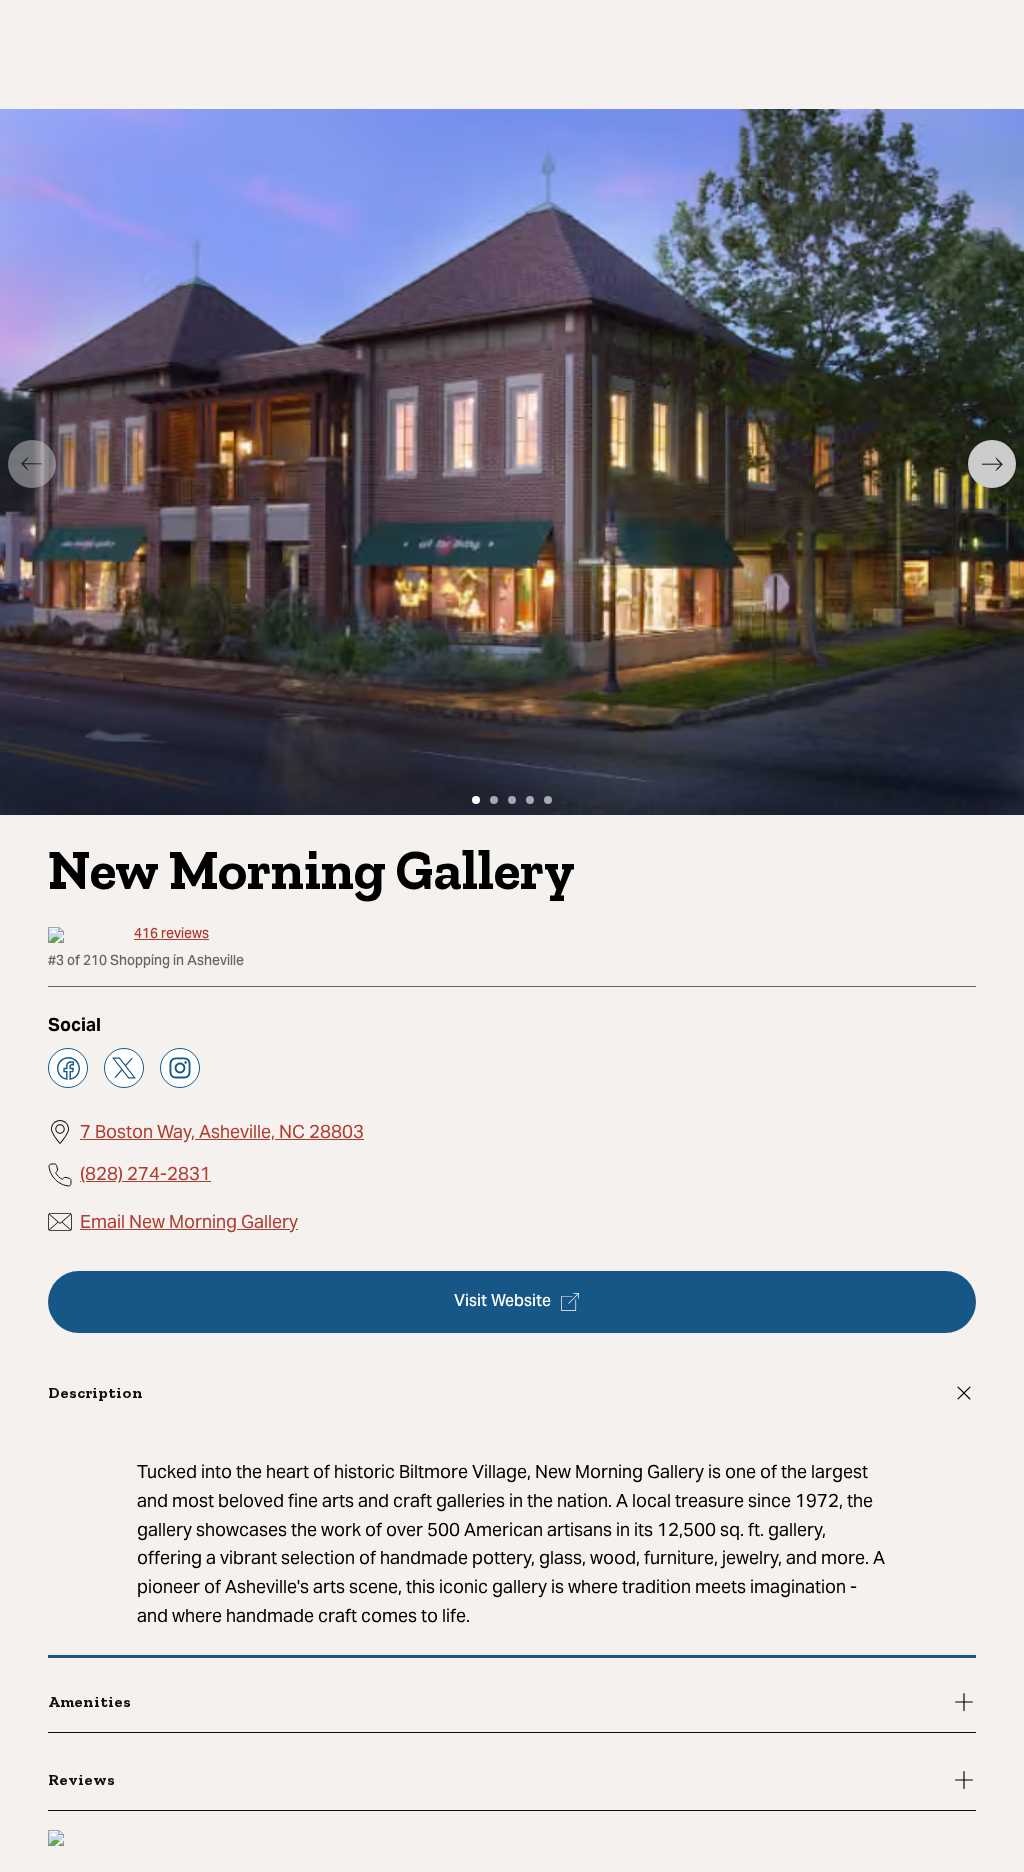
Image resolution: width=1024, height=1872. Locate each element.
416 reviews (171, 935)
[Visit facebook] (68, 1068)
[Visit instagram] (180, 1068)
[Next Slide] (992, 464)
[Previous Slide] (32, 464)
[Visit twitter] (124, 1068)
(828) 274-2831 (145, 1173)
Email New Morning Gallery (189, 1221)
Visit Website (502, 1302)
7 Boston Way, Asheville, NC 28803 (222, 1131)
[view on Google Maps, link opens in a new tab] (56, 1840)
